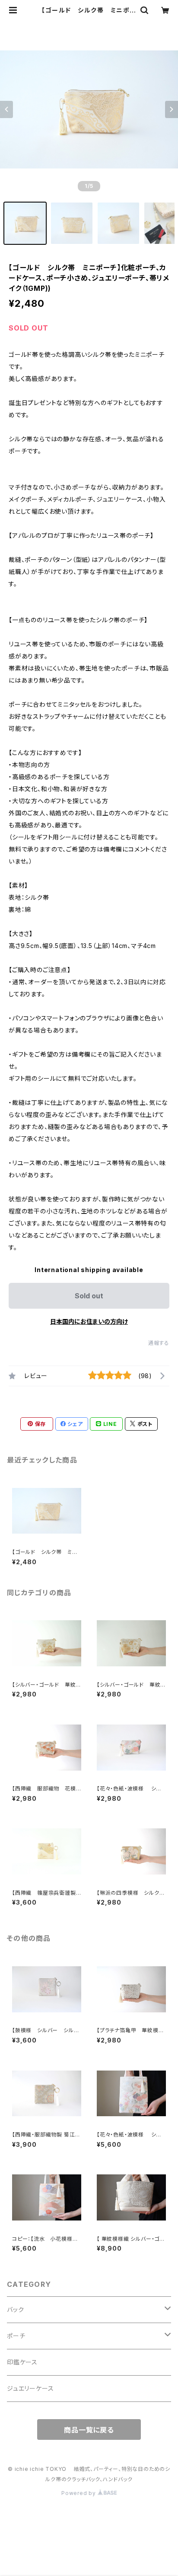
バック (15, 2309)
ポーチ (16, 2336)
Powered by (79, 2493)
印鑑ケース (22, 2362)
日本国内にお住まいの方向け (89, 1321)
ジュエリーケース (30, 2388)
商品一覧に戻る (89, 2430)
